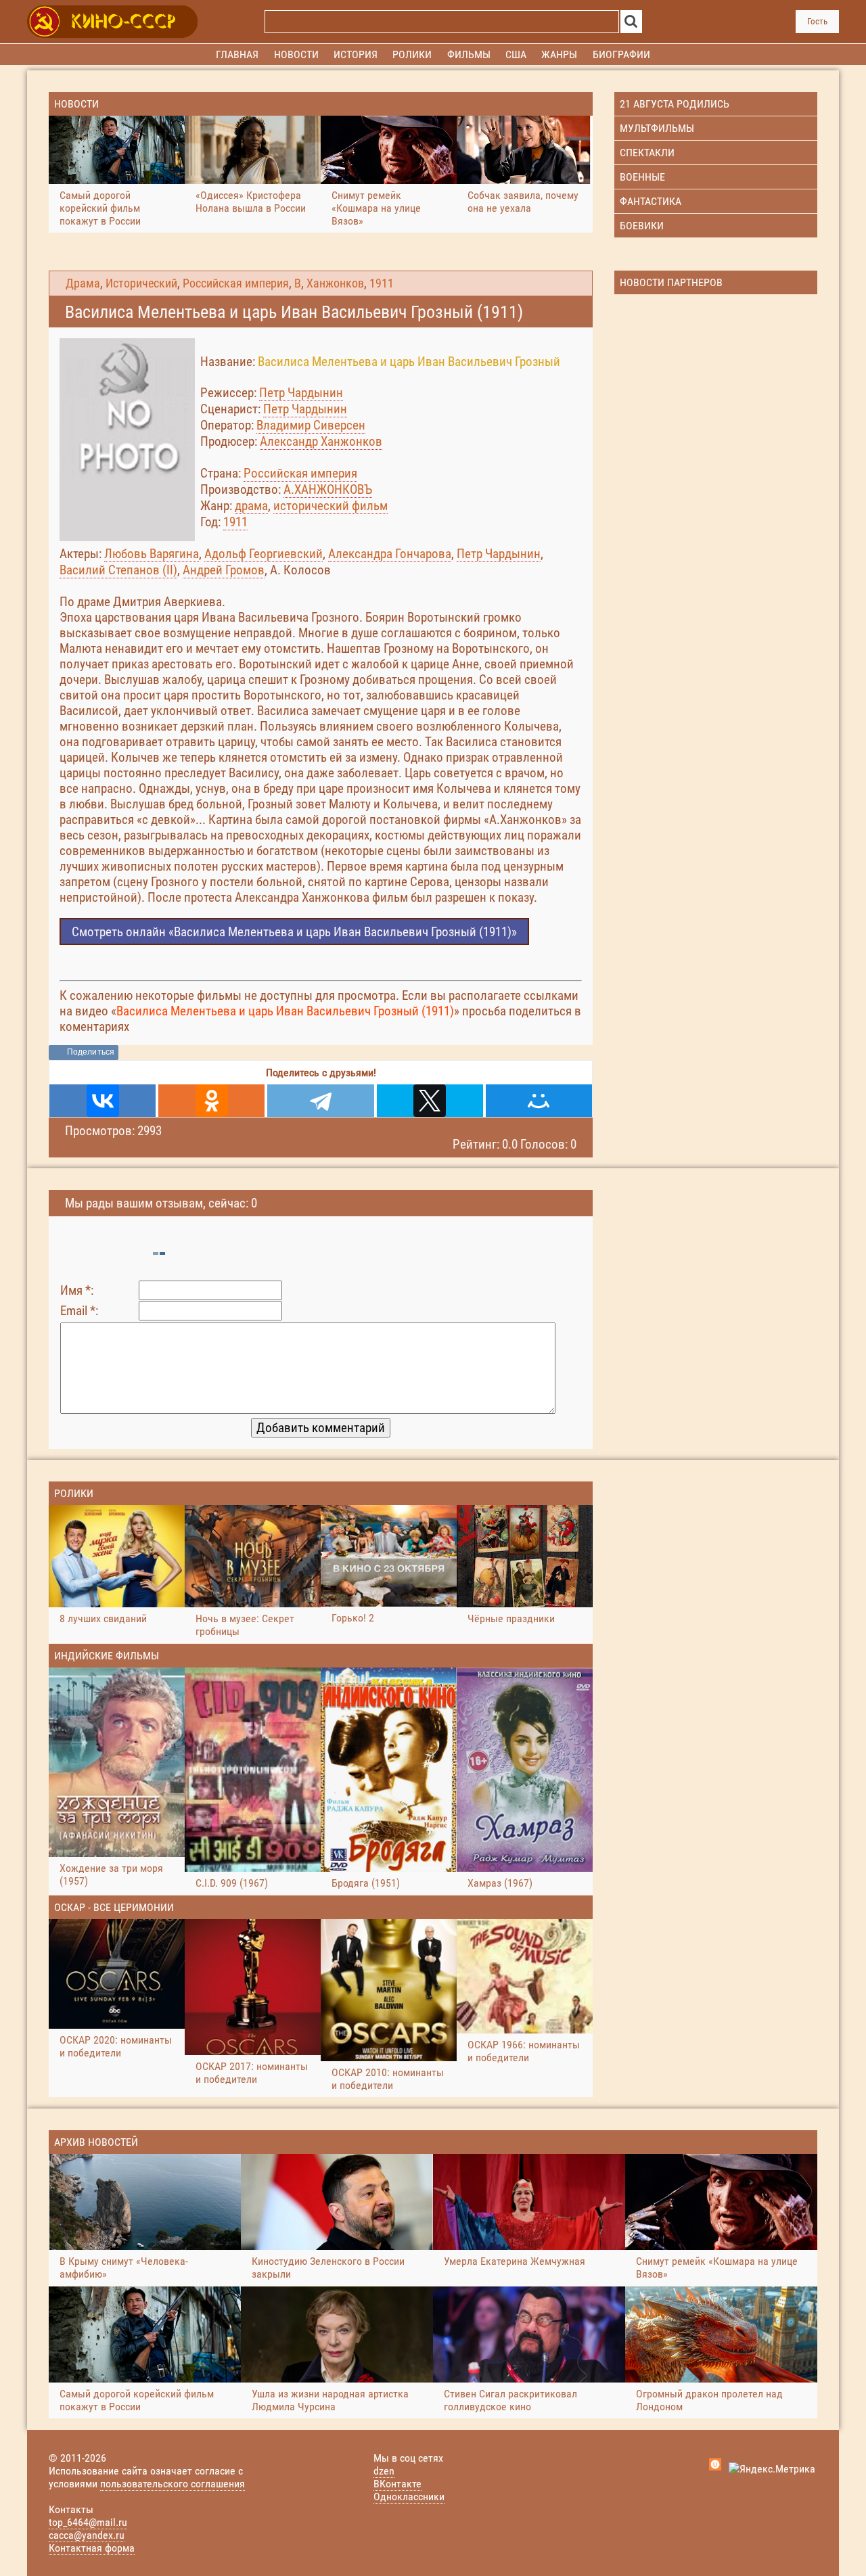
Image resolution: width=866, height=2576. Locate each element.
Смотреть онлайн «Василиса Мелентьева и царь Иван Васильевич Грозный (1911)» (294, 932)
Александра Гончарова (390, 554)
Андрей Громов (224, 570)
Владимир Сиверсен (311, 425)
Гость (817, 21)
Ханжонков (335, 283)
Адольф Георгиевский (264, 554)
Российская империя (236, 283)
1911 (382, 283)
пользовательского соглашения (173, 2484)
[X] (430, 1101)
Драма (83, 283)
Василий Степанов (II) (118, 570)
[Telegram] (320, 1101)
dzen (384, 2471)
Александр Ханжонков (321, 441)
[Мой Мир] (539, 1101)
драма (251, 506)
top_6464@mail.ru (88, 2522)
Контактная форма (92, 2548)
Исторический (141, 283)
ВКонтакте (397, 2484)
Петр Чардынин (301, 393)
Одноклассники (409, 2497)
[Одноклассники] (211, 1101)
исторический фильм (331, 506)
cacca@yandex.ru (87, 2535)
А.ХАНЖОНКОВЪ (328, 489)
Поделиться (91, 1052)
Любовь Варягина (152, 554)
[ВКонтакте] (102, 1101)
